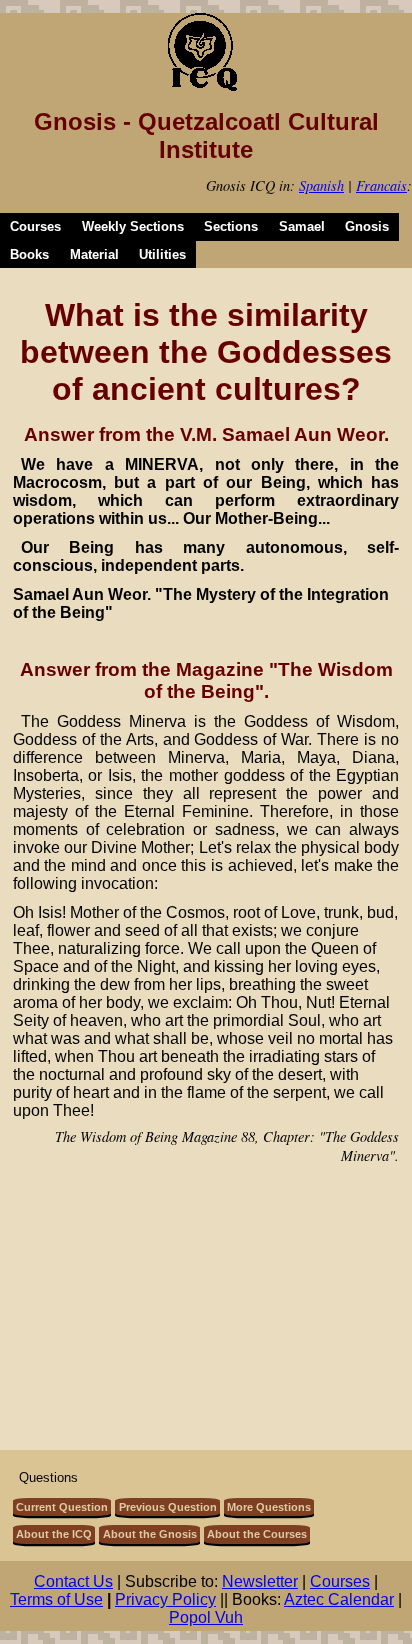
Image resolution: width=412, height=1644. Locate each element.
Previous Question (168, 1507)
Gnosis (367, 226)
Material (94, 254)
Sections (231, 226)
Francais (381, 185)
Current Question (62, 1507)
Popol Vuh (206, 1617)
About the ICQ (54, 1534)
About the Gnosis (150, 1534)
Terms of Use (56, 1599)
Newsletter (260, 1581)
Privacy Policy (165, 1599)
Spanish (321, 185)
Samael (302, 226)
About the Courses (257, 1534)
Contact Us (73, 1581)
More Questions (269, 1507)
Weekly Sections (133, 226)
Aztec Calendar (339, 1599)
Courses (35, 226)
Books (29, 254)
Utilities (162, 254)
